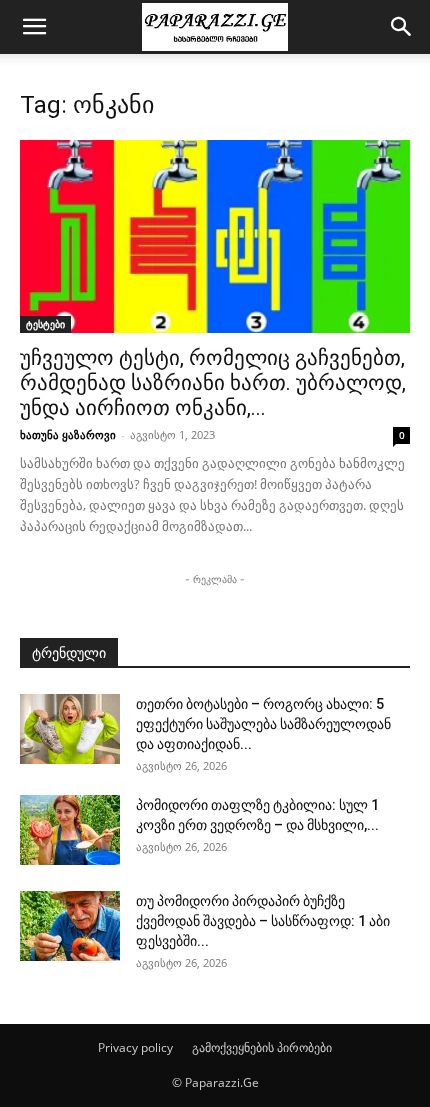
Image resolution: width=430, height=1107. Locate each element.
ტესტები (45, 324)
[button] (34, 27)
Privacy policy (135, 1047)
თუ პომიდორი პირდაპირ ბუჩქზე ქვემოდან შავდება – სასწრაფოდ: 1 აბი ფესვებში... (263, 921)
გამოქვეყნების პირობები (262, 1047)
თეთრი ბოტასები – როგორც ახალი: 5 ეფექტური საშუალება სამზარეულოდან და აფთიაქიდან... (263, 724)
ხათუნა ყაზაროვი (68, 434)
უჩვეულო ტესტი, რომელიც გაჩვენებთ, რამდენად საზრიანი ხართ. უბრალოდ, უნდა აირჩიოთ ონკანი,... (213, 383)
